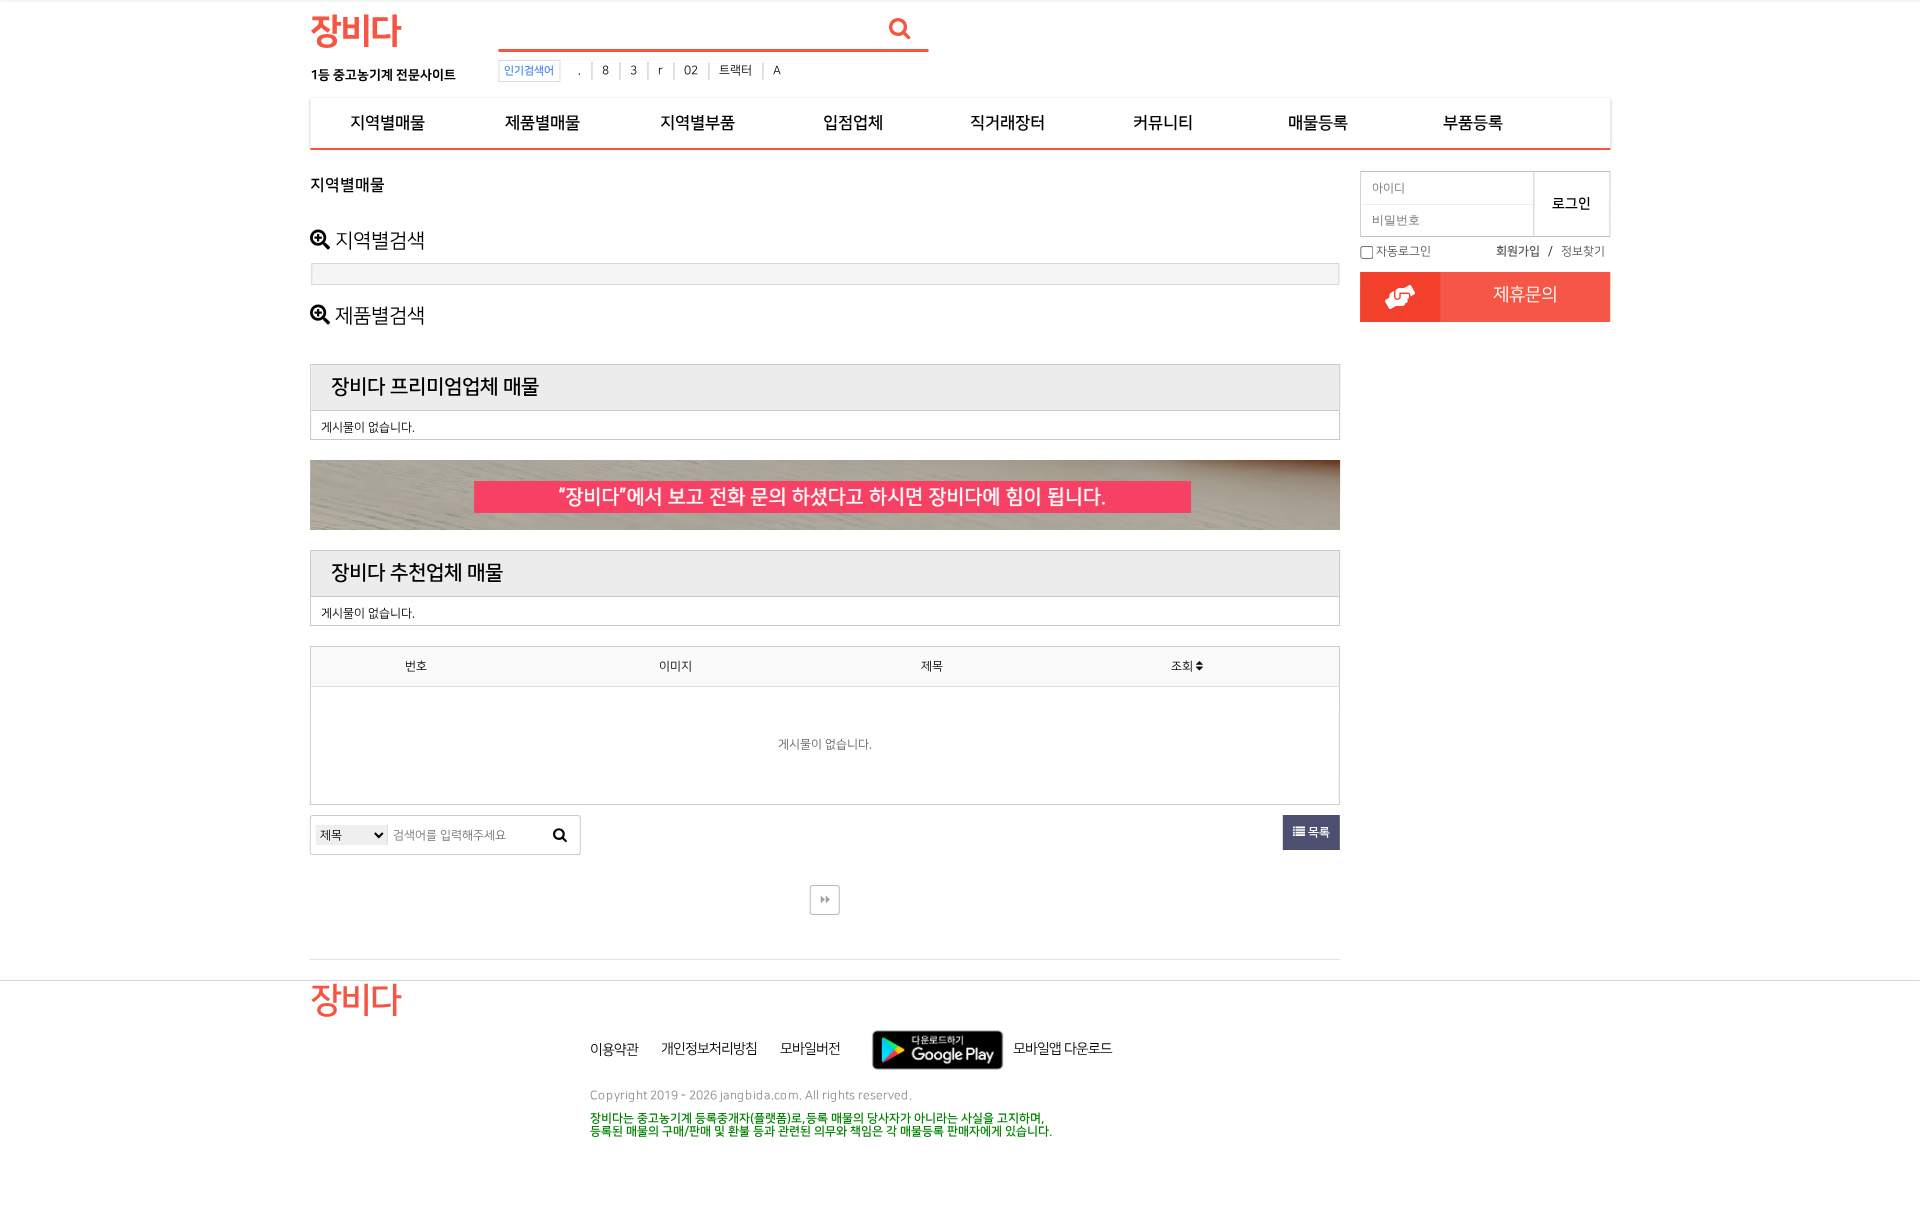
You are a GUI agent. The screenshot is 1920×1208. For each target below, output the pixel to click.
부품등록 (1473, 123)
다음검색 (825, 900)
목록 (1317, 832)
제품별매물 (542, 123)
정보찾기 (1583, 251)
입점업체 (853, 123)
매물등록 (1318, 123)
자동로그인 (1403, 251)
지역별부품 (697, 123)
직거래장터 (1007, 123)
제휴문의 (1525, 295)
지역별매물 (387, 123)
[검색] (899, 29)
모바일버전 (810, 1049)
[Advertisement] (221, 466)
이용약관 (614, 1049)
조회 (1183, 666)
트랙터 (735, 70)
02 (691, 70)
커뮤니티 (1163, 123)
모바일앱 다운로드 (1062, 1049)
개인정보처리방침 (709, 1049)
